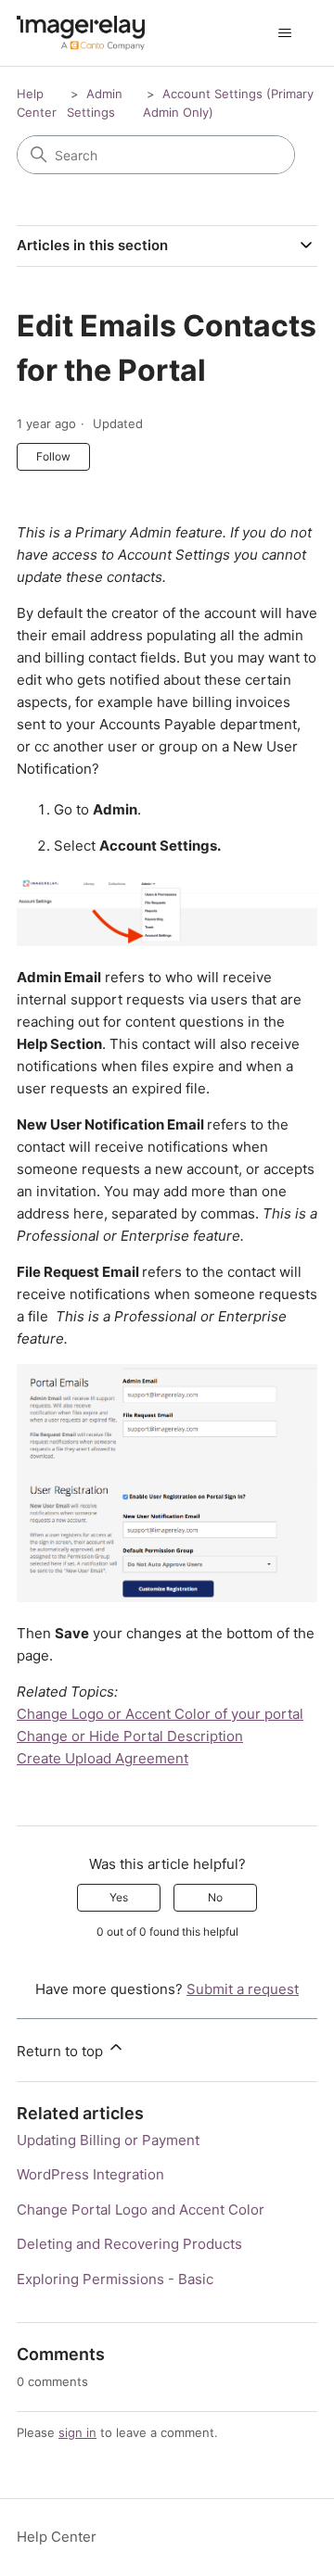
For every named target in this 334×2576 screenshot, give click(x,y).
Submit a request (243, 1989)
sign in (77, 2432)
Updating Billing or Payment (108, 2140)
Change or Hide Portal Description (130, 1736)
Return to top (62, 2051)
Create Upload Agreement (103, 1758)
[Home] (81, 33)
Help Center (57, 2537)
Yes (119, 1897)
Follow (53, 456)
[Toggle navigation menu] (284, 33)
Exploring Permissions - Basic (115, 2279)
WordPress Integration (90, 2174)
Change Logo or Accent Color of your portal (160, 1714)
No (215, 1897)
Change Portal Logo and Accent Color (141, 2210)
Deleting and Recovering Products (129, 2244)
